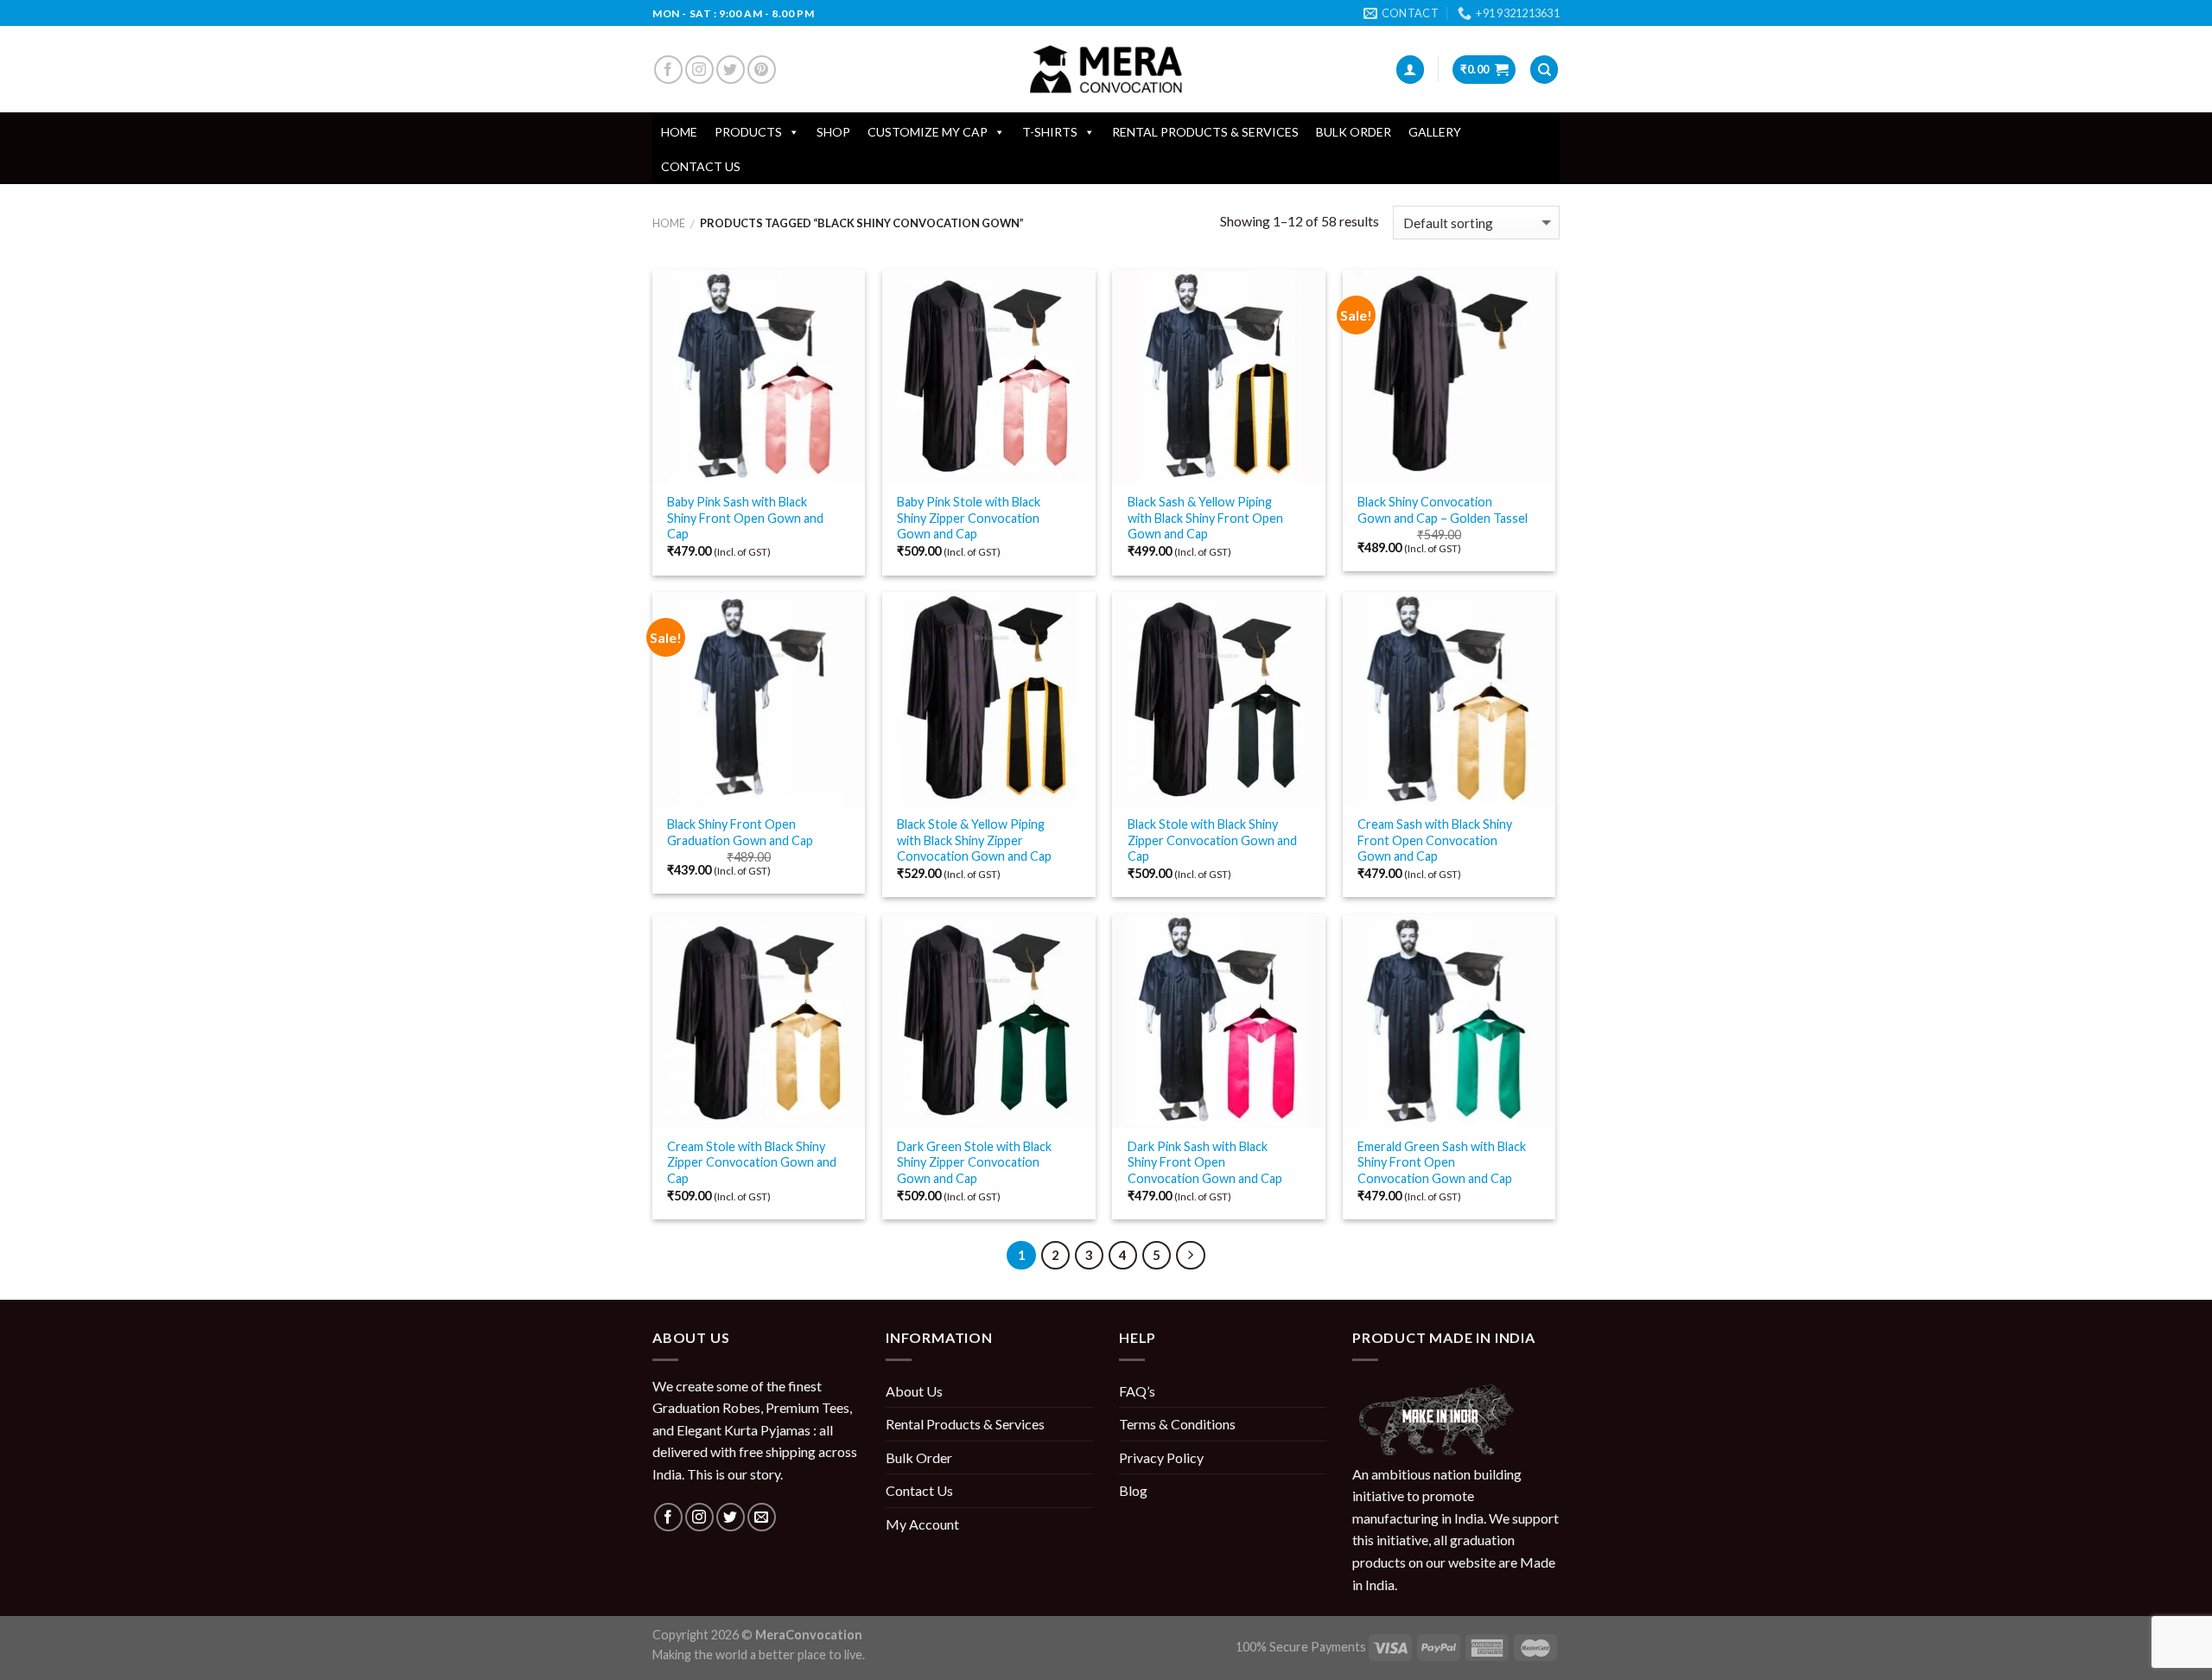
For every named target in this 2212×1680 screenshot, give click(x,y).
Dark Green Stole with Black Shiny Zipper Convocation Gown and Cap (974, 1162)
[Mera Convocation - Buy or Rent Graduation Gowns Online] (1106, 70)
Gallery (1435, 132)
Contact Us (701, 166)
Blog (1133, 1490)
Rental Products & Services (1205, 132)
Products (748, 132)
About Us (914, 1391)
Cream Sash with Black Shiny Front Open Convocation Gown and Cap (1435, 840)
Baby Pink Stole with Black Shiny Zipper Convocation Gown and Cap (969, 518)
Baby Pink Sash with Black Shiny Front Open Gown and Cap (745, 518)
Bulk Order (1354, 132)
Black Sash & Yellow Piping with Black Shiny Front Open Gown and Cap (1205, 518)
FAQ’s (1137, 1391)
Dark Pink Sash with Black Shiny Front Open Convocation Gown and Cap (1205, 1162)
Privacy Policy (1161, 1457)
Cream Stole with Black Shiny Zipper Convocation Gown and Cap (752, 1162)
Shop (833, 132)
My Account (922, 1524)
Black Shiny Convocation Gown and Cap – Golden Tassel (1443, 510)
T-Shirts (1050, 132)
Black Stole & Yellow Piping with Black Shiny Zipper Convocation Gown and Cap (974, 840)
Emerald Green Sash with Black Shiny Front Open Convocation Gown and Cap (1442, 1162)
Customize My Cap (928, 132)
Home (679, 132)
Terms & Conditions (1177, 1424)
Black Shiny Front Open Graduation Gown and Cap (740, 832)
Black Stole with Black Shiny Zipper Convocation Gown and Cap (1212, 840)
